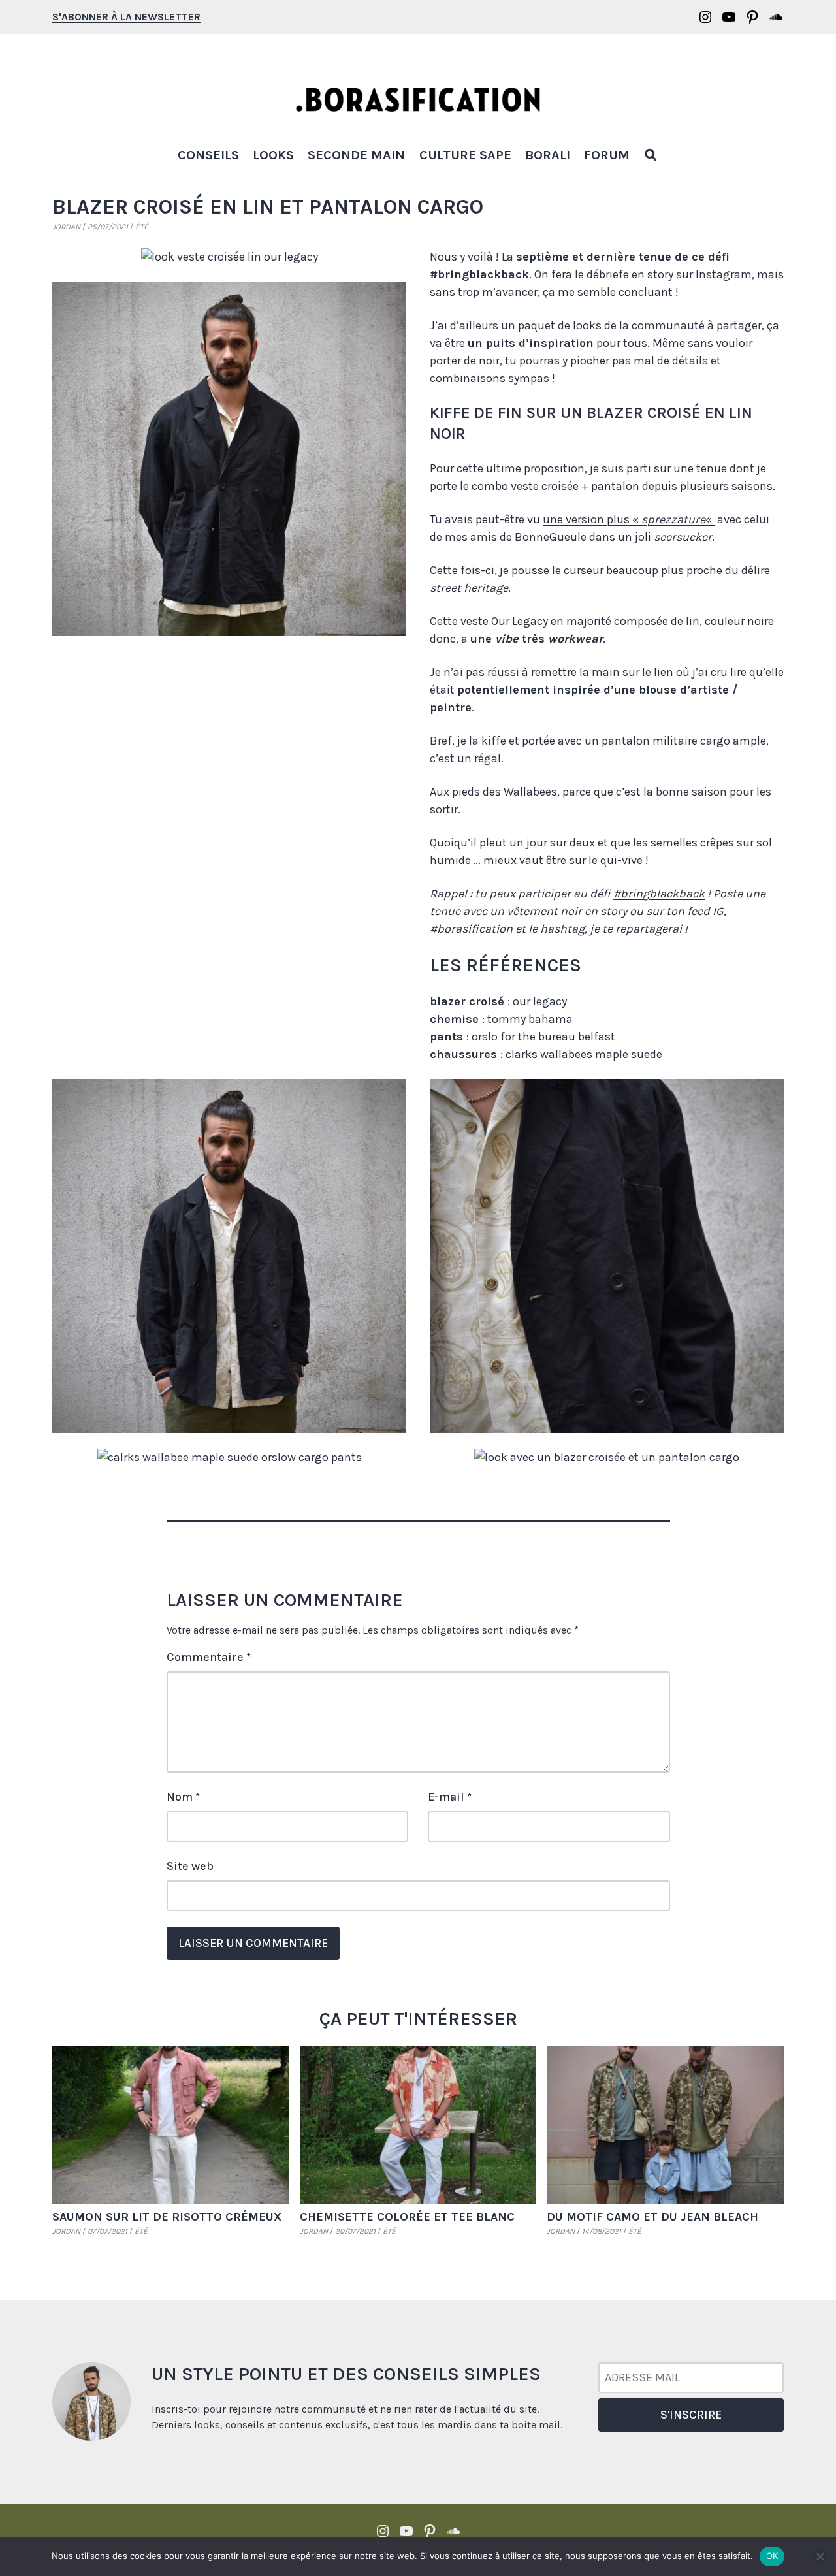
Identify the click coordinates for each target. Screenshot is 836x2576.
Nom (183, 1797)
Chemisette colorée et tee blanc (407, 2217)
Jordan (66, 227)
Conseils (208, 155)
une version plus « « (629, 519)
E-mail (450, 1797)
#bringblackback (659, 894)
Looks (273, 155)
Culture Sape (465, 155)
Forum (607, 155)
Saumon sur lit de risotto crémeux (167, 2217)
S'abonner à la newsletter (126, 17)
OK (772, 2556)
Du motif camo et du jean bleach (652, 2217)
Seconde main (356, 155)
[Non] (820, 2556)
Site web (190, 1866)
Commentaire (209, 1657)
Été (142, 227)
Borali (548, 155)
